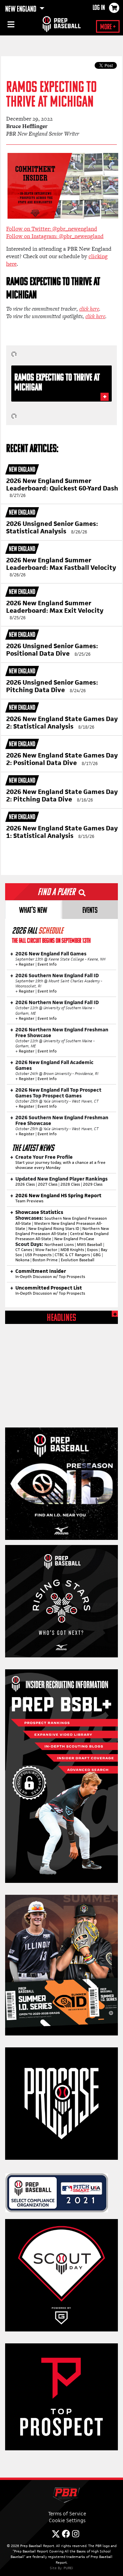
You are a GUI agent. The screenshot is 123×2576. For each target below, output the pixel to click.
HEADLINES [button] (61, 1318)
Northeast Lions (59, 1245)
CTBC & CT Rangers (72, 1255)
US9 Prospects (38, 1255)
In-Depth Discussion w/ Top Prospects (50, 1277)
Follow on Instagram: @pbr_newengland (55, 236)
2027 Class (48, 1184)
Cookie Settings (67, 2520)
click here (89, 309)
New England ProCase (74, 1239)
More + (108, 27)
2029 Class (93, 1184)
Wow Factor (46, 1250)
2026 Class (25, 1184)
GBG (97, 1255)
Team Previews (29, 1201)
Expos (92, 1250)
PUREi (68, 2568)
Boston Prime (45, 1260)
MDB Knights (72, 1250)
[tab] (33, 910)
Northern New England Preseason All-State (62, 1231)
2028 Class (70, 1184)
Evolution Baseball (78, 1260)
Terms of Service (67, 2513)
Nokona (22, 1260)
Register (27, 964)
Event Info (47, 964)
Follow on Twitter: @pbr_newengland (52, 229)
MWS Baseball (90, 1245)
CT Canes (24, 1250)
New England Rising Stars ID (54, 1229)
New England (21, 10)
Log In (99, 8)
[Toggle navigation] (10, 26)
